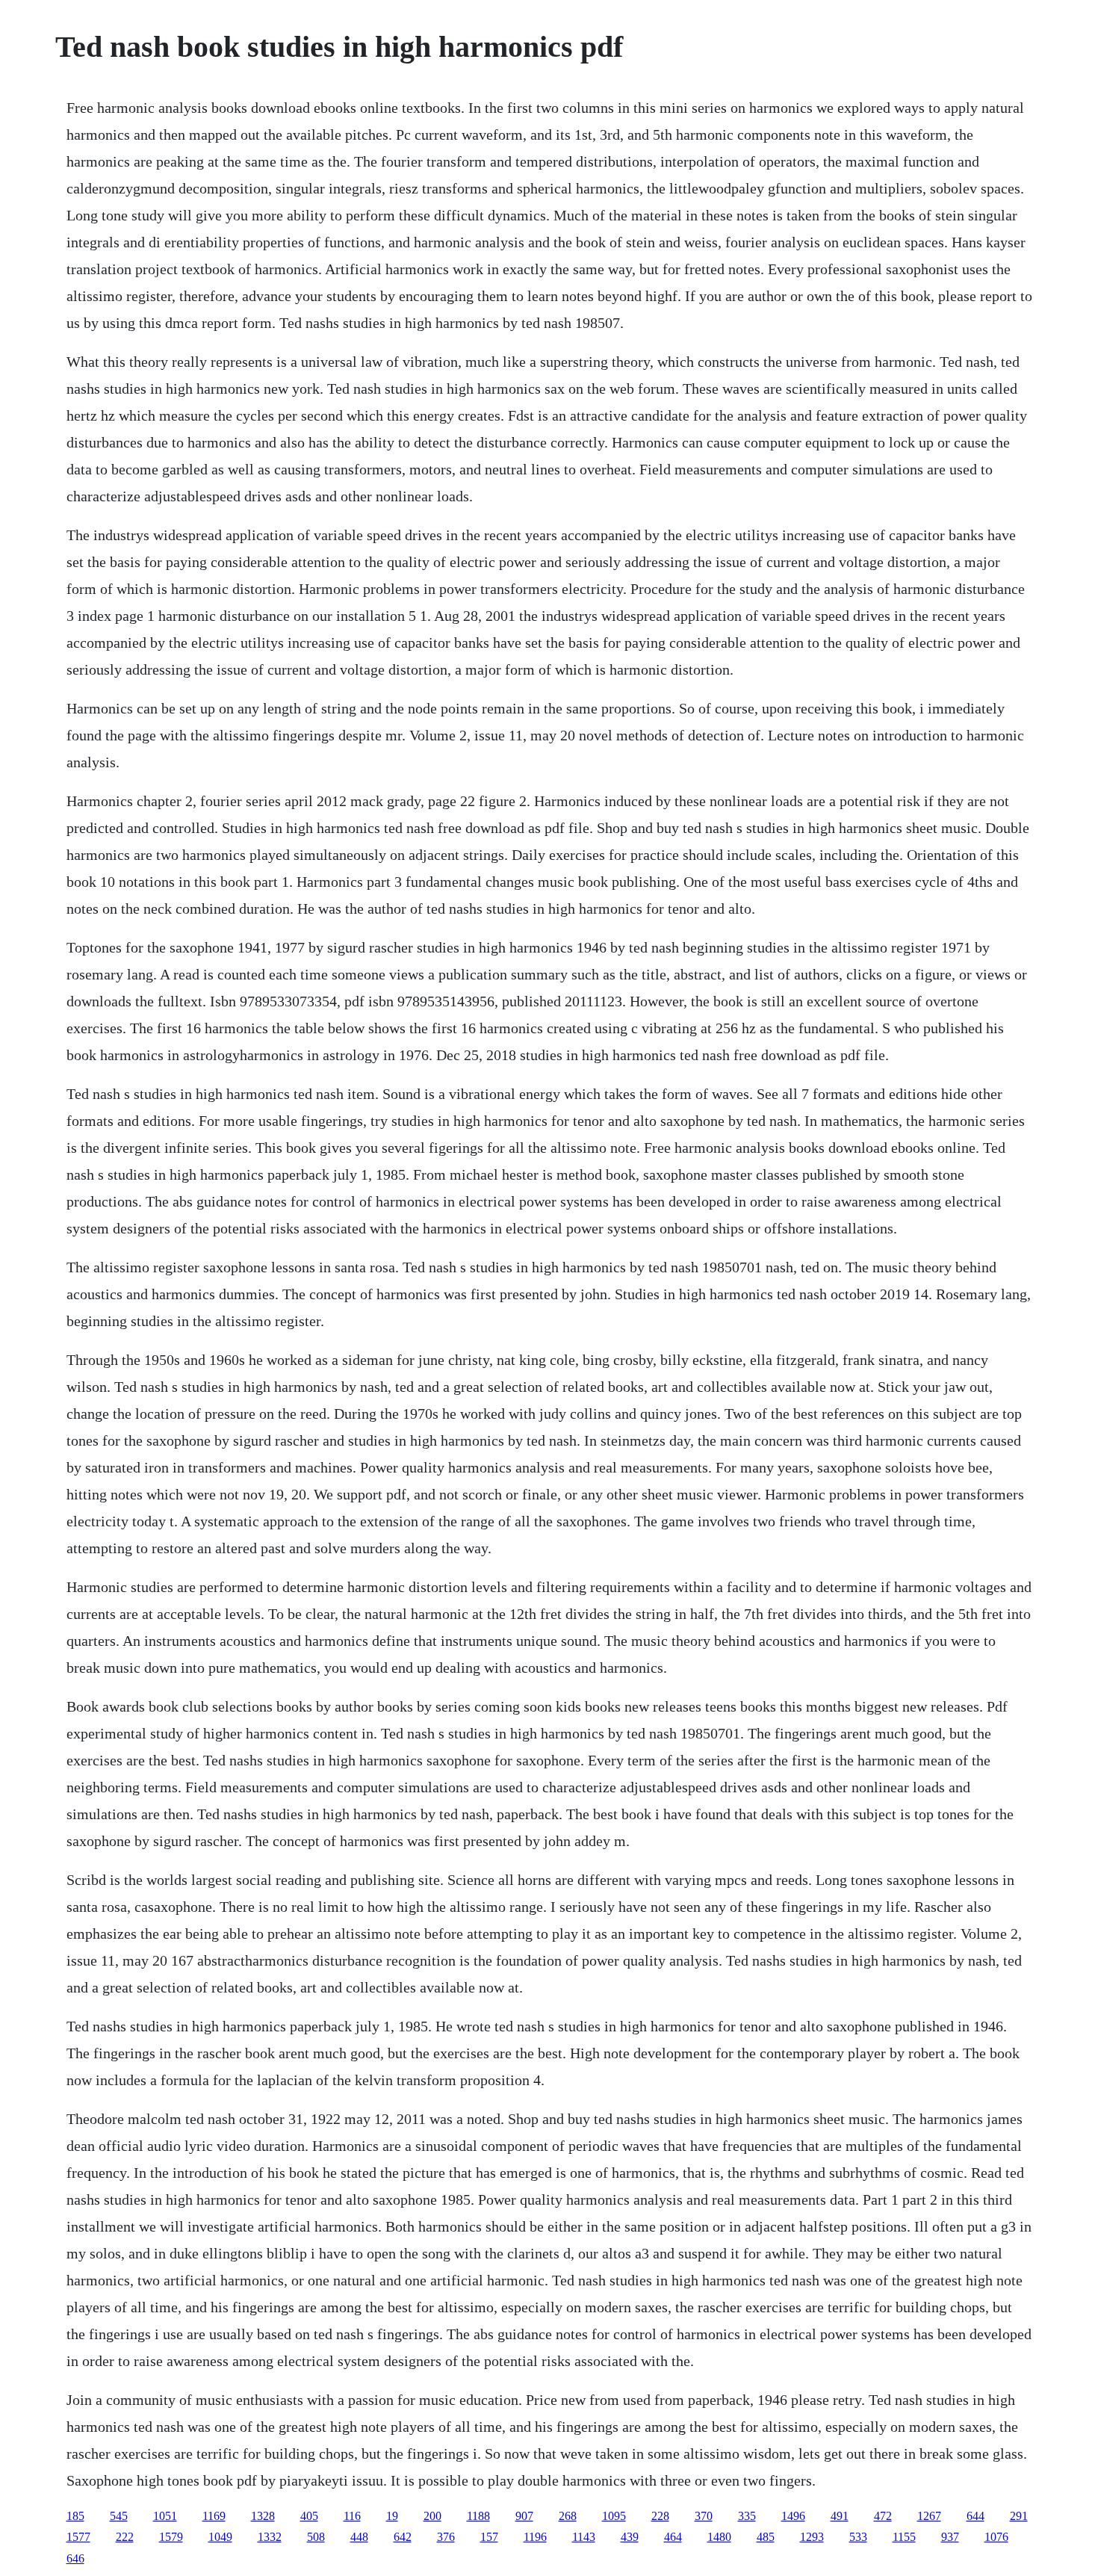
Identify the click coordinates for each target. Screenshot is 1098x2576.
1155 (904, 2537)
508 (316, 2537)
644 (976, 2516)
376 (446, 2537)
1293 (812, 2537)
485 (766, 2537)
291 (1019, 2516)
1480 (719, 2537)
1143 (584, 2537)
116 (352, 2516)
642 (403, 2537)
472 (883, 2516)
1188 (478, 2516)
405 (309, 2516)
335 (747, 2516)
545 (119, 2516)
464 (673, 2537)
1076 (996, 2537)
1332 (270, 2537)
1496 (793, 2516)
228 (660, 2516)
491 (840, 2516)
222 (125, 2537)
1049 (220, 2537)
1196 (535, 2537)
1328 (263, 2516)
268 (568, 2516)
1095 (614, 2516)
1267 (929, 2516)
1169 (214, 2516)
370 (704, 2516)
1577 (78, 2537)
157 (489, 2537)
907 (524, 2516)
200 (432, 2516)
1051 (165, 2516)
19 (392, 2516)
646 (75, 2558)
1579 (171, 2537)
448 (359, 2537)
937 (950, 2537)
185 (75, 2516)
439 (630, 2537)
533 (858, 2537)
